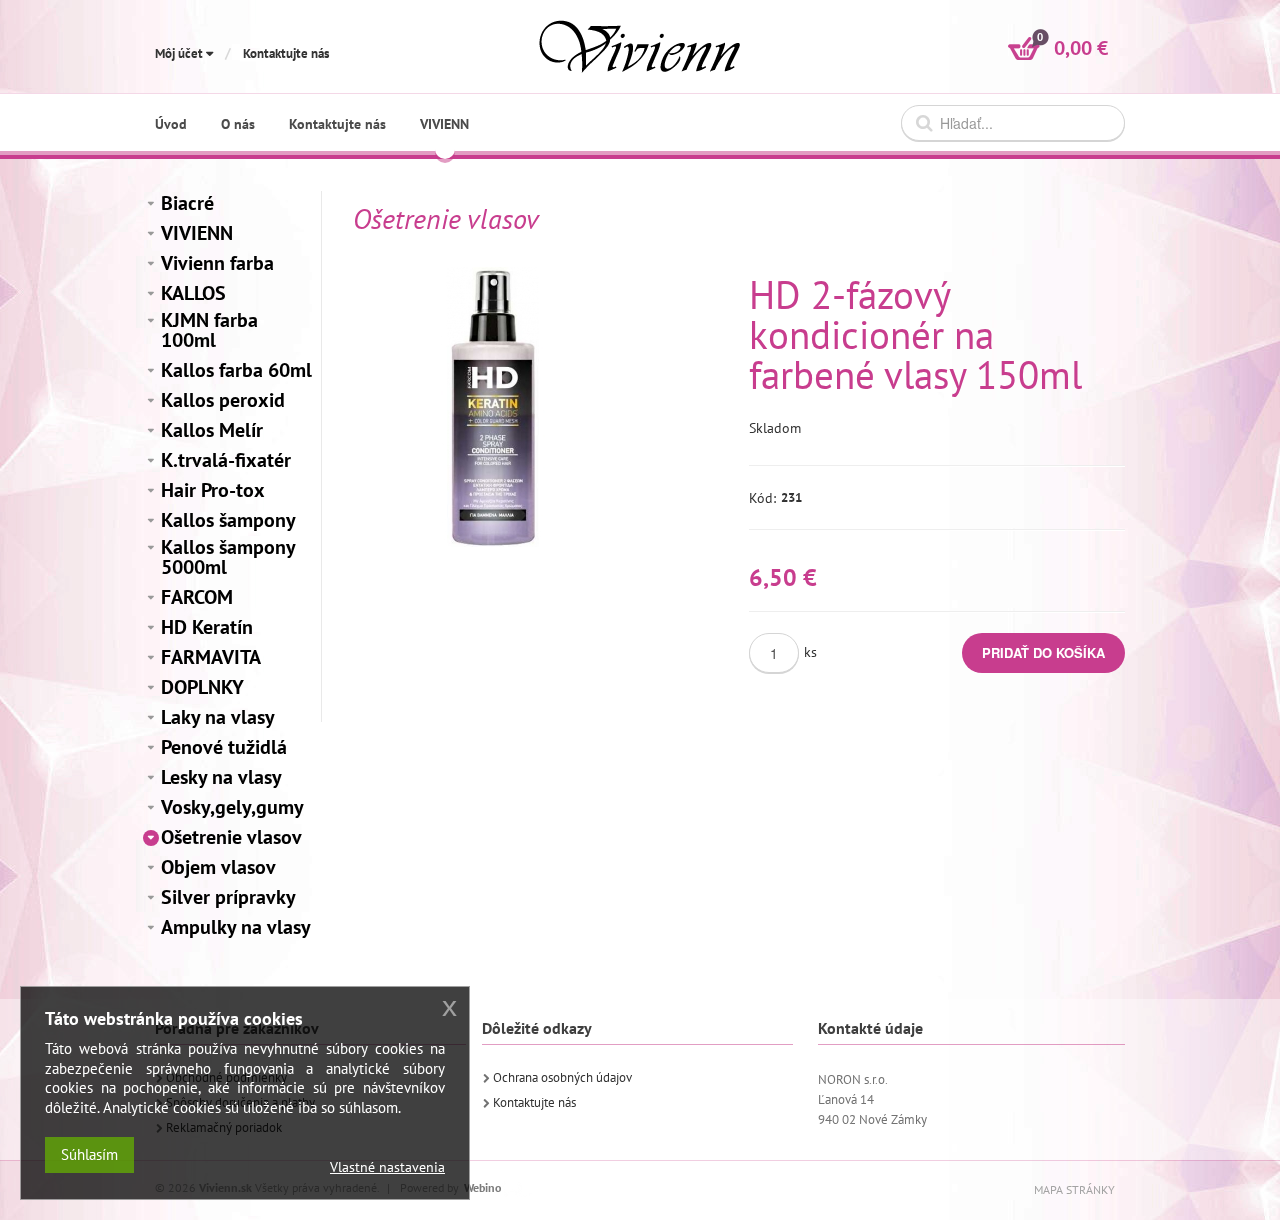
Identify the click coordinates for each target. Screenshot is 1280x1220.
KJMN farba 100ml (209, 330)
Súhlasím (89, 1154)
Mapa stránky (1074, 1189)
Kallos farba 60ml (236, 370)
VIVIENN (197, 233)
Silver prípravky (228, 897)
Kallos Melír (212, 430)
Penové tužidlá (224, 747)
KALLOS (193, 293)
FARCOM (197, 597)
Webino (482, 1187)
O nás (238, 124)
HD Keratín (207, 627)
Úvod (171, 124)
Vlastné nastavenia (387, 1167)
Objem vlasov (218, 867)
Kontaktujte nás (286, 53)
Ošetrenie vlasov (231, 837)
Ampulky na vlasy (236, 927)
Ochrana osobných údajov (562, 1077)
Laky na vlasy (218, 717)
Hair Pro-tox (213, 490)
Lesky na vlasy (221, 777)
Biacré (187, 203)
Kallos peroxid (223, 400)
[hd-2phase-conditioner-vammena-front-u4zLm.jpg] (493, 407)
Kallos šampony (228, 520)
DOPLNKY (202, 687)
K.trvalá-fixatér (226, 460)
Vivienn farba (217, 263)
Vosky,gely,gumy (232, 807)
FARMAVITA (211, 657)
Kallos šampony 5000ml (228, 557)
